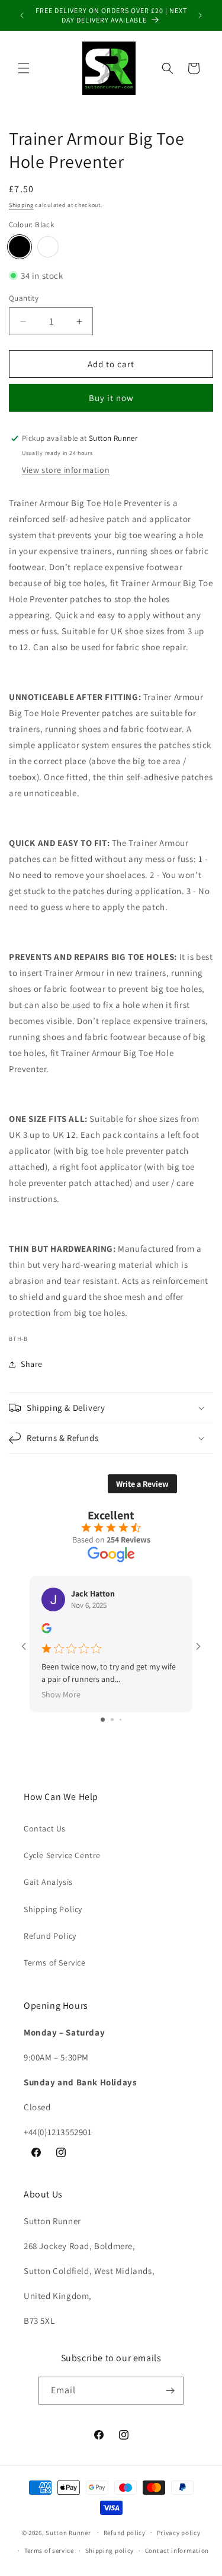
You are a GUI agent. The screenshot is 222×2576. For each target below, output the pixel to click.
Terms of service (49, 2550)
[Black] (20, 247)
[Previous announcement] (22, 15)
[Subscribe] (170, 2391)
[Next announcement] (200, 15)
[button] (24, 68)
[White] (48, 247)
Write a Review (142, 1484)
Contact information (177, 2550)
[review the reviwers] (46, 1630)
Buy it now (111, 398)
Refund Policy (50, 1936)
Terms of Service (55, 1963)
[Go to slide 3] (120, 1720)
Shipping (21, 205)
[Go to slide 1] (103, 1720)
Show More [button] (61, 1694)
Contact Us (45, 1828)
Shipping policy (110, 2550)
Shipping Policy (53, 1909)
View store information (66, 470)
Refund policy (125, 2533)
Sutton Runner (68, 2532)
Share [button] (32, 1364)
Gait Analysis (48, 1882)
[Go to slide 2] (112, 1720)
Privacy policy (179, 2533)
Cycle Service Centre (62, 1855)
